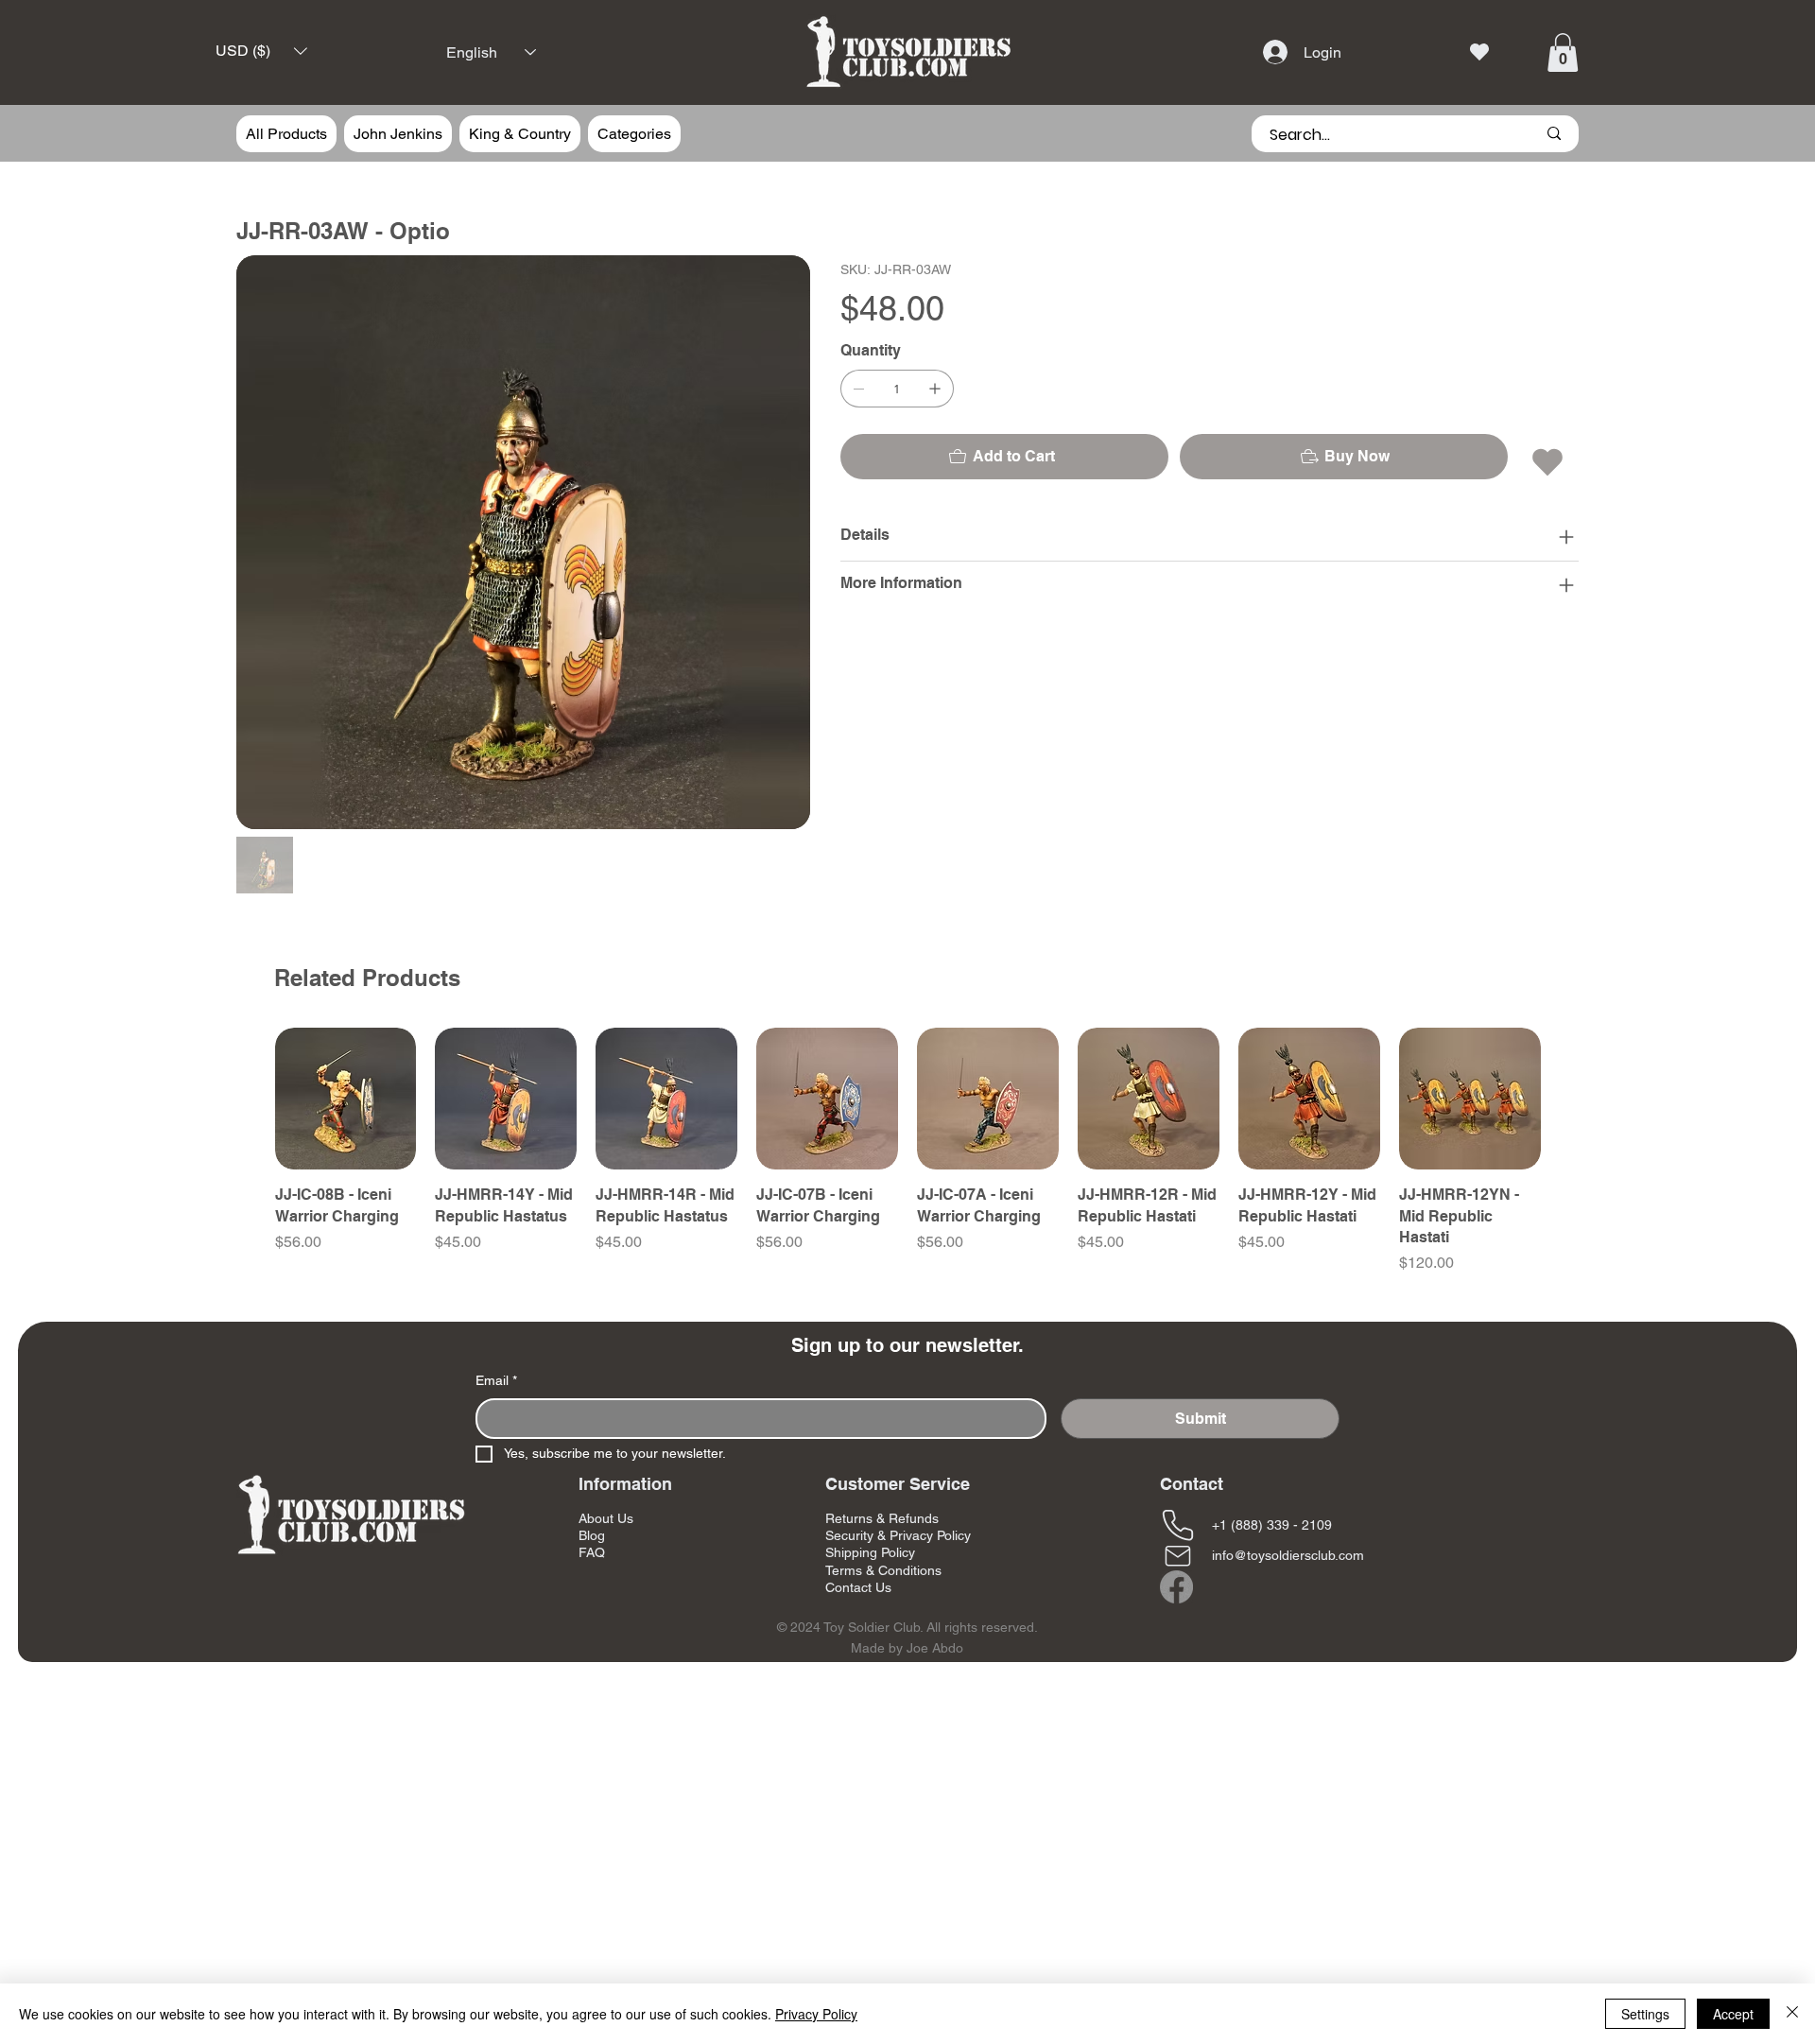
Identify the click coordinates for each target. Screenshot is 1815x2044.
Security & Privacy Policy (898, 1535)
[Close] (1792, 2014)
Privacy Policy (816, 2014)
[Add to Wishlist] (1549, 462)
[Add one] (935, 389)
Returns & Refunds (882, 1518)
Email (496, 1380)
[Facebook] (1176, 1587)
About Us (606, 1518)
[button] (261, 51)
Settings (1645, 2014)
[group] (908, 1151)
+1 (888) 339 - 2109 (1272, 1525)
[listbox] (261, 51)
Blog (592, 1535)
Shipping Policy (870, 1552)
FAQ (592, 1552)
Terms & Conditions (883, 1570)
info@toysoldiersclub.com (1288, 1555)
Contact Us (858, 1587)
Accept (1733, 2014)
